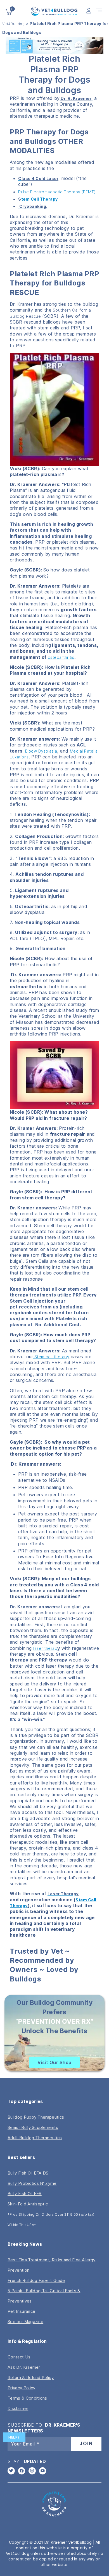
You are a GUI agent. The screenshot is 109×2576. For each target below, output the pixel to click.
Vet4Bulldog (14, 24)
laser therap (45, 1648)
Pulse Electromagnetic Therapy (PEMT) (57, 192)
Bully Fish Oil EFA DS (28, 2173)
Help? (14, 2437)
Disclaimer (18, 2408)
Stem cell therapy (51, 1357)
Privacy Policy (21, 2388)
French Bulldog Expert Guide (36, 2280)
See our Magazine (25, 2322)
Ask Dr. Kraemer (24, 2367)
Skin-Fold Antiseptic (28, 2204)
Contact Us (19, 2357)
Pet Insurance (21, 2311)
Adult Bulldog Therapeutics (35, 2138)
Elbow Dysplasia (41, 751)
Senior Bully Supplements (33, 2127)
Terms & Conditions (27, 2398)
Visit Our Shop (54, 2062)
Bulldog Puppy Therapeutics (36, 2117)
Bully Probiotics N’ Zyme (32, 2183)
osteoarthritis (61, 657)
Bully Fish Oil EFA (25, 2194)
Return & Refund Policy (31, 2377)
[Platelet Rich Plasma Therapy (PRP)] (39, 1660)
